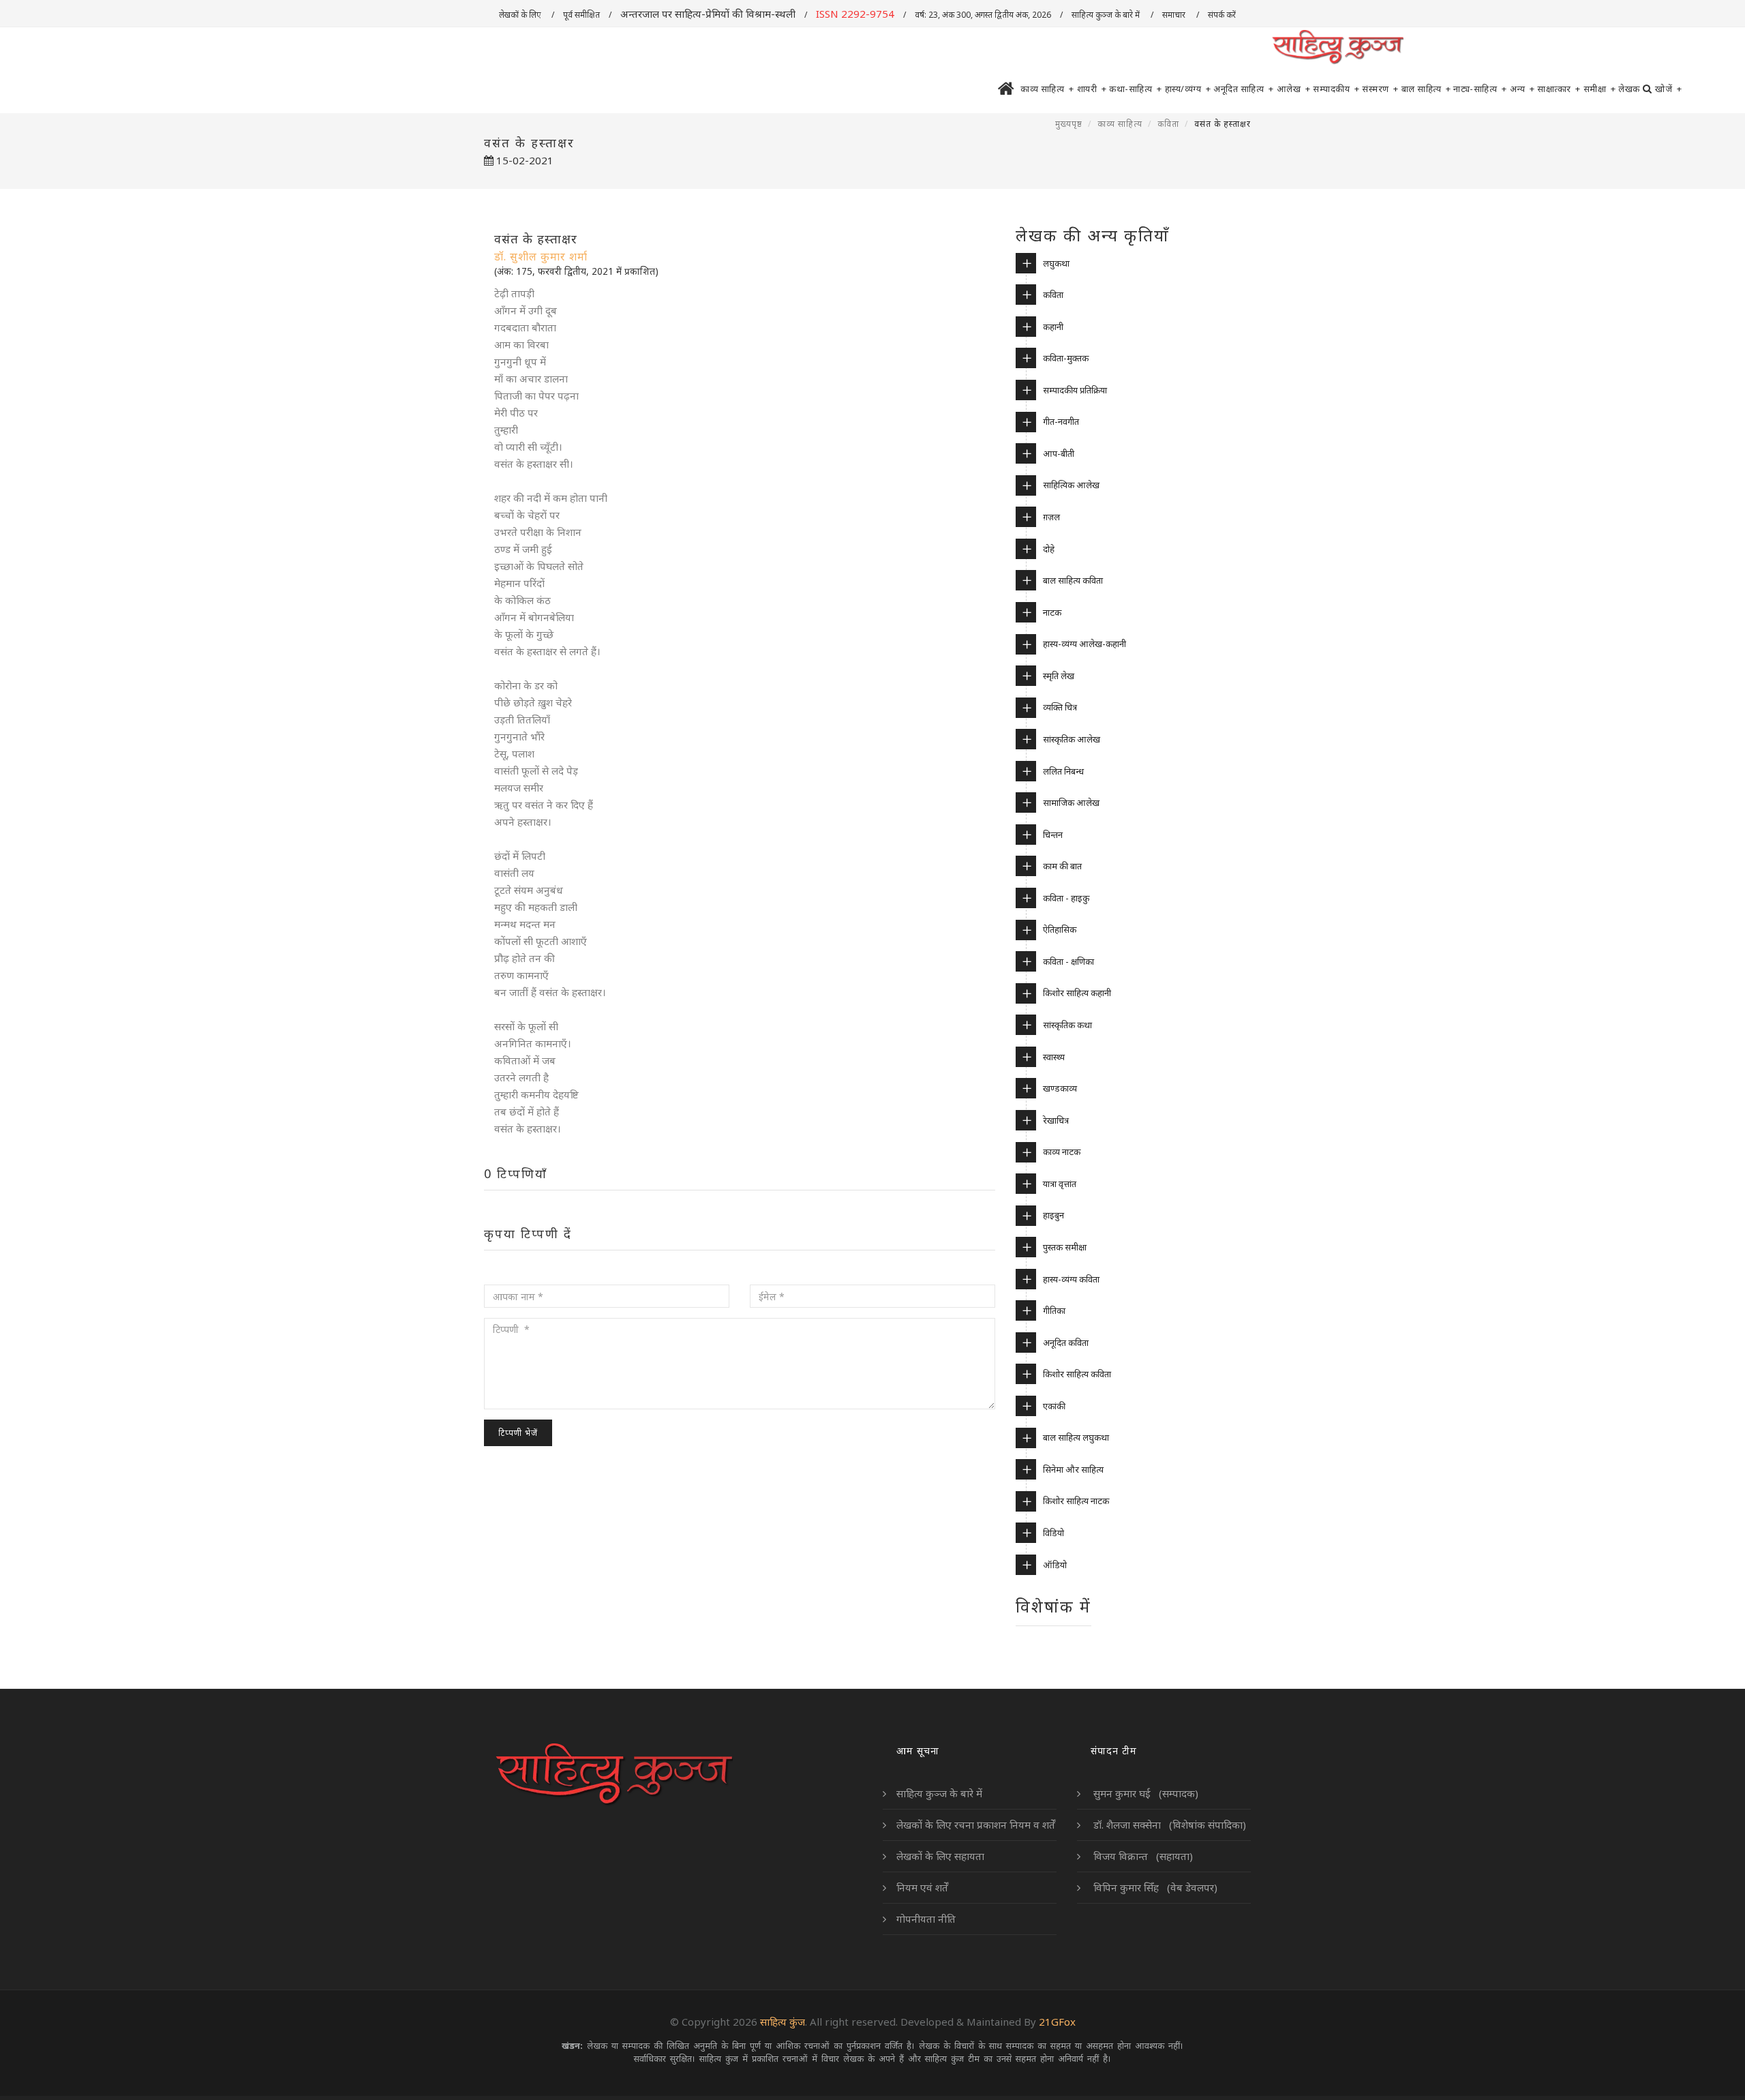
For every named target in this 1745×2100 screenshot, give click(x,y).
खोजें (1668, 89)
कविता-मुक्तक (1066, 358)
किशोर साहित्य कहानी (1077, 993)
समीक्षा (1600, 89)
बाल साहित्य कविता (1073, 580)
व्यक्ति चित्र (1060, 707)
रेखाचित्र (1056, 1120)
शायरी (1092, 89)
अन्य (1522, 89)
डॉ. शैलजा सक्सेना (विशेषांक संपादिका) (1168, 1825)
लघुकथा (1056, 263)
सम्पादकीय (1336, 89)
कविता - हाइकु (1066, 898)
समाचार (1175, 15)
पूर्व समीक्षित (581, 15)
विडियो (1053, 1533)
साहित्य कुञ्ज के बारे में (1107, 15)
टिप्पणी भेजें (518, 1433)
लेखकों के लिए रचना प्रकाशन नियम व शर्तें (976, 1825)
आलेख (1294, 89)
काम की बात (1062, 866)
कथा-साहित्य (1136, 89)
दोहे (1049, 549)
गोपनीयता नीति (926, 1919)
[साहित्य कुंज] (1337, 48)
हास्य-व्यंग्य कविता (1071, 1279)
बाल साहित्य (1426, 89)
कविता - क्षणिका (1068, 961)
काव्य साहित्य (1047, 89)
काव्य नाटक (1062, 1152)
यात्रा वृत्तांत (1060, 1184)
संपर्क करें (1223, 15)
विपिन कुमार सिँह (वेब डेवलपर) (1154, 1887)
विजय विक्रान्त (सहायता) (1142, 1856)
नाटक (1052, 612)
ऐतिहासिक (1060, 929)
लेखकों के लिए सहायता (940, 1856)
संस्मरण (1380, 89)
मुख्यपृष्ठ (1069, 124)
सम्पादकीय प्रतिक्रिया (1075, 390)
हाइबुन (1053, 1215)
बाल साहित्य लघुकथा (1076, 1437)
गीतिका (1054, 1310)
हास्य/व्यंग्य (1188, 89)
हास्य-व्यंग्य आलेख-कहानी (1084, 644)
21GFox (1057, 2022)
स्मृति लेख (1059, 676)
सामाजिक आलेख (1071, 802)
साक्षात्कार (1559, 89)
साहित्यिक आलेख (1071, 485)
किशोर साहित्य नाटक (1076, 1501)
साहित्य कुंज (783, 2022)
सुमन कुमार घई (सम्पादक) (1144, 1793)
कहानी (1053, 327)
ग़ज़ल (1051, 517)
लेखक (1629, 89)
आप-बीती (1059, 453)
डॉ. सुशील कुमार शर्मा (541, 256)
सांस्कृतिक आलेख (1072, 739)
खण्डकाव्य (1060, 1088)
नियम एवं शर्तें (922, 1887)
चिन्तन (1053, 835)
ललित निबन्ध (1063, 771)
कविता (1168, 124)
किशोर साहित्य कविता (1077, 1374)
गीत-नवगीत (1061, 421)
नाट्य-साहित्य (1480, 89)
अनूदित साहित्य (1244, 89)
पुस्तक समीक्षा (1065, 1247)
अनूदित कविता (1066, 1342)
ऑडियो (1055, 1565)
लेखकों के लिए (521, 15)
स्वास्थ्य (1054, 1057)
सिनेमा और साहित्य (1073, 1469)
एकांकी (1054, 1406)
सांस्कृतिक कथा (1067, 1025)
